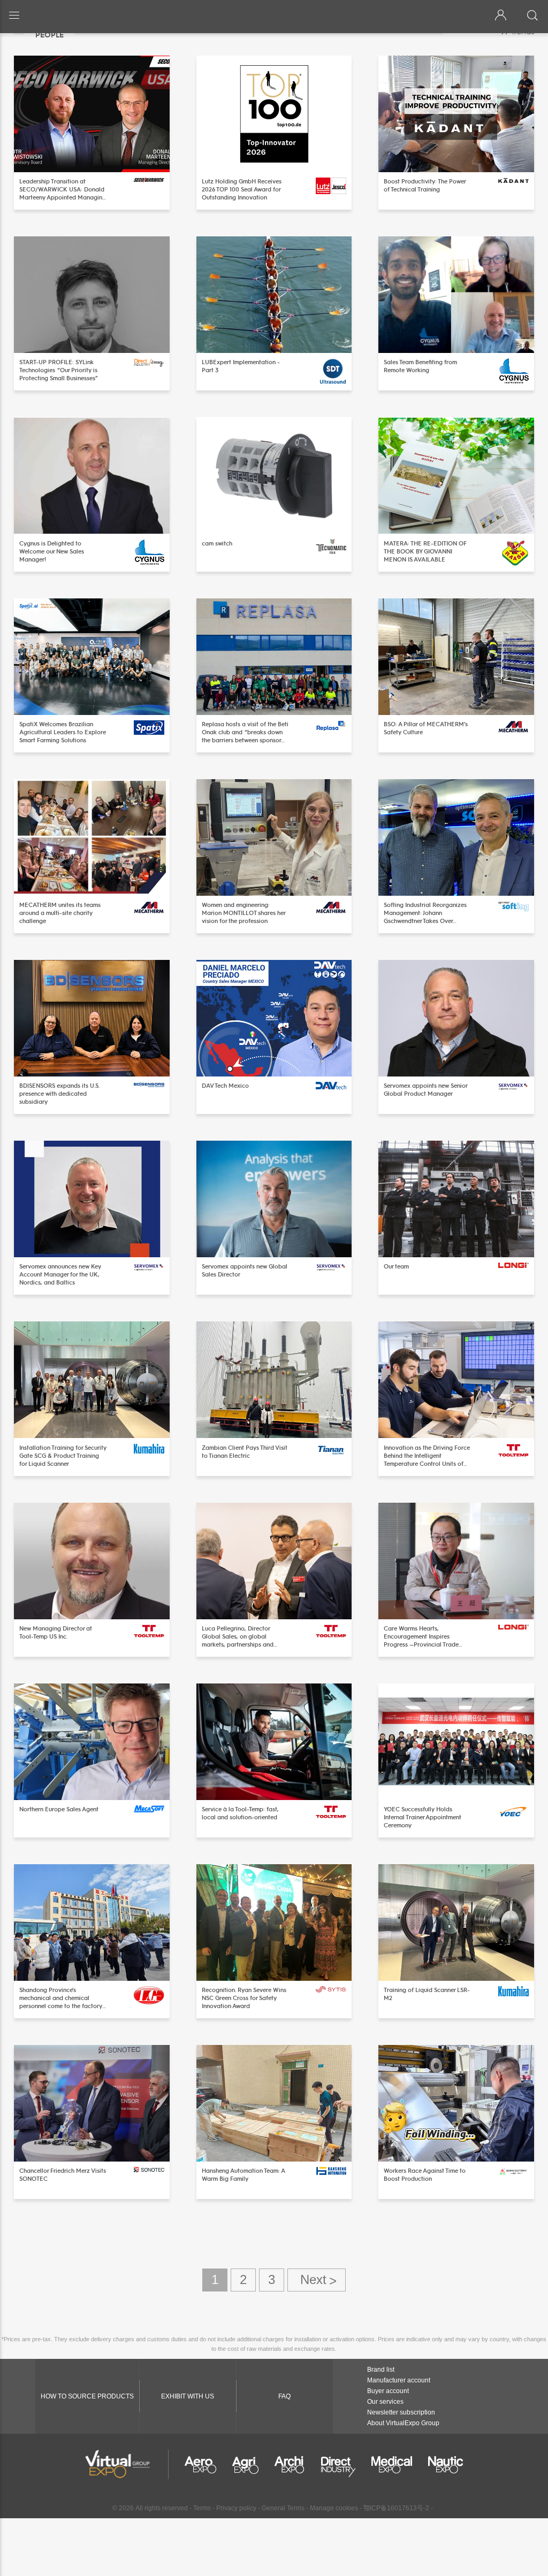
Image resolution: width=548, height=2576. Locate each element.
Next (317, 2280)
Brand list (381, 2370)
